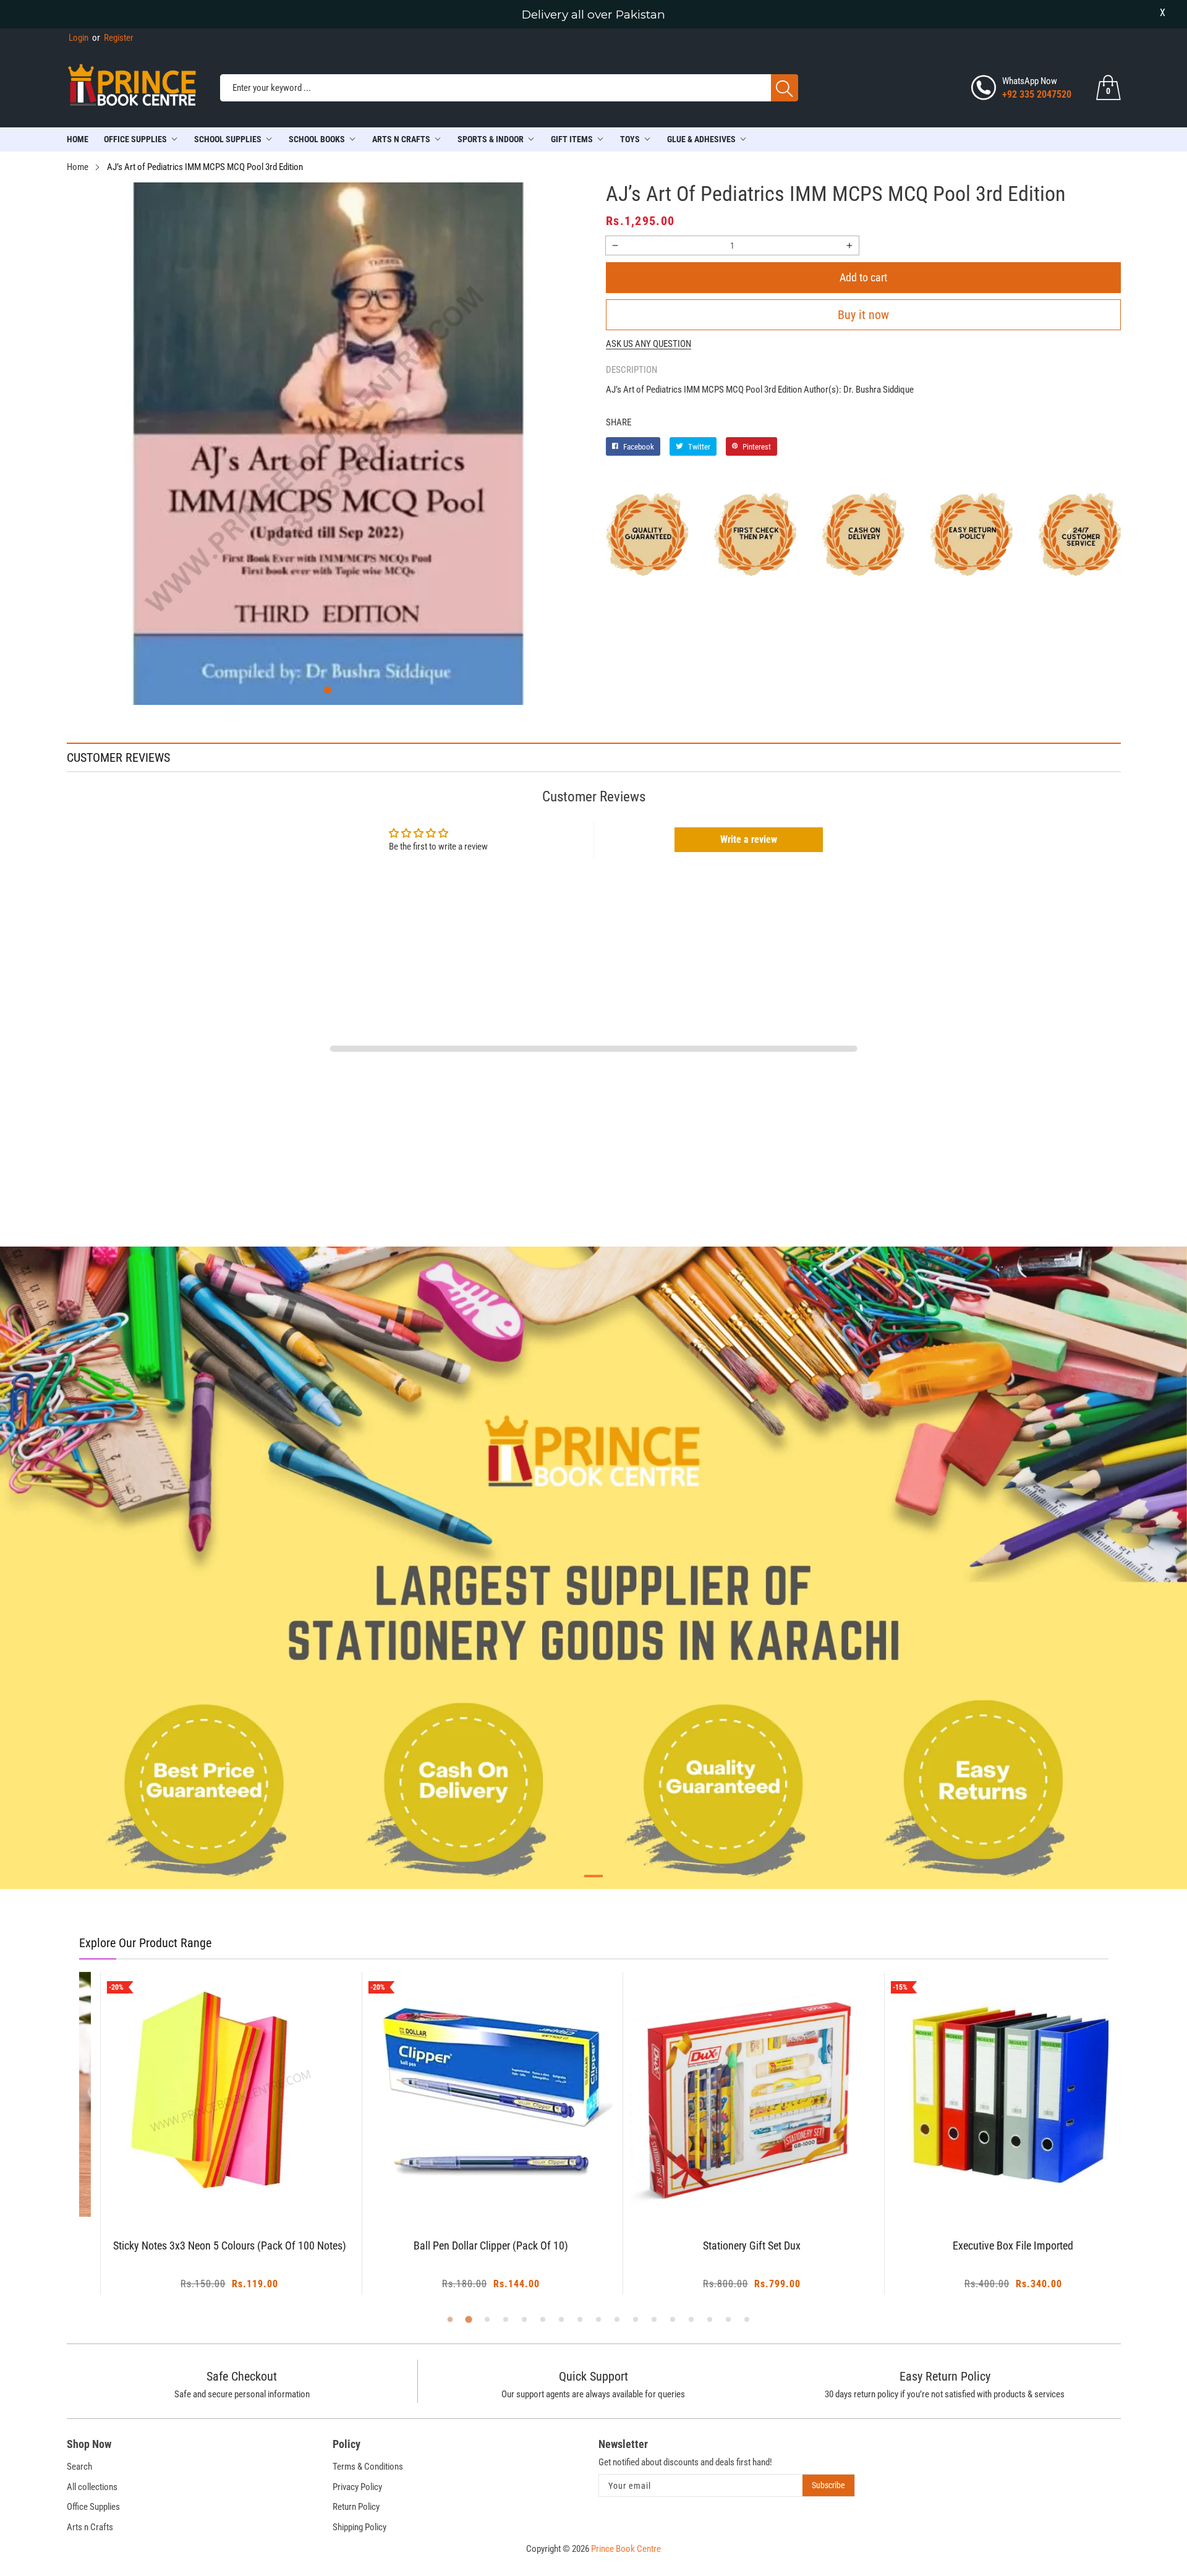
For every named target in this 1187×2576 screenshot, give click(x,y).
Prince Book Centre (626, 2549)
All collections (92, 2487)
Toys (630, 139)
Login (79, 38)
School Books (317, 139)
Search (79, 2467)
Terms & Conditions (368, 2467)
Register (113, 38)
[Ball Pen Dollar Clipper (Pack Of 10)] (463, 2095)
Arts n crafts (401, 139)
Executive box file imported (985, 2246)
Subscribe (828, 2485)
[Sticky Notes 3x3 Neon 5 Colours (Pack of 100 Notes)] (202, 2095)
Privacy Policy (357, 2487)
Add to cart (863, 277)
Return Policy (356, 2507)
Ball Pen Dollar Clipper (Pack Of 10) (462, 2246)
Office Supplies (135, 139)
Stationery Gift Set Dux (724, 2246)
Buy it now (863, 315)
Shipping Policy (360, 2527)
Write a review (749, 839)
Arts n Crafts (90, 2527)
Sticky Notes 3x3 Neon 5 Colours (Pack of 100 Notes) (201, 2246)
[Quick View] (217, 2183)
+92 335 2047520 (1037, 94)
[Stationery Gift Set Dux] (724, 2095)
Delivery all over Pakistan (593, 15)
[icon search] (785, 88)
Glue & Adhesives (701, 139)
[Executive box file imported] (985, 2095)
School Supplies (228, 139)
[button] (328, 690)
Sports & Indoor (491, 139)
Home (78, 139)
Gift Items (572, 139)
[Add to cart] (186, 2192)
